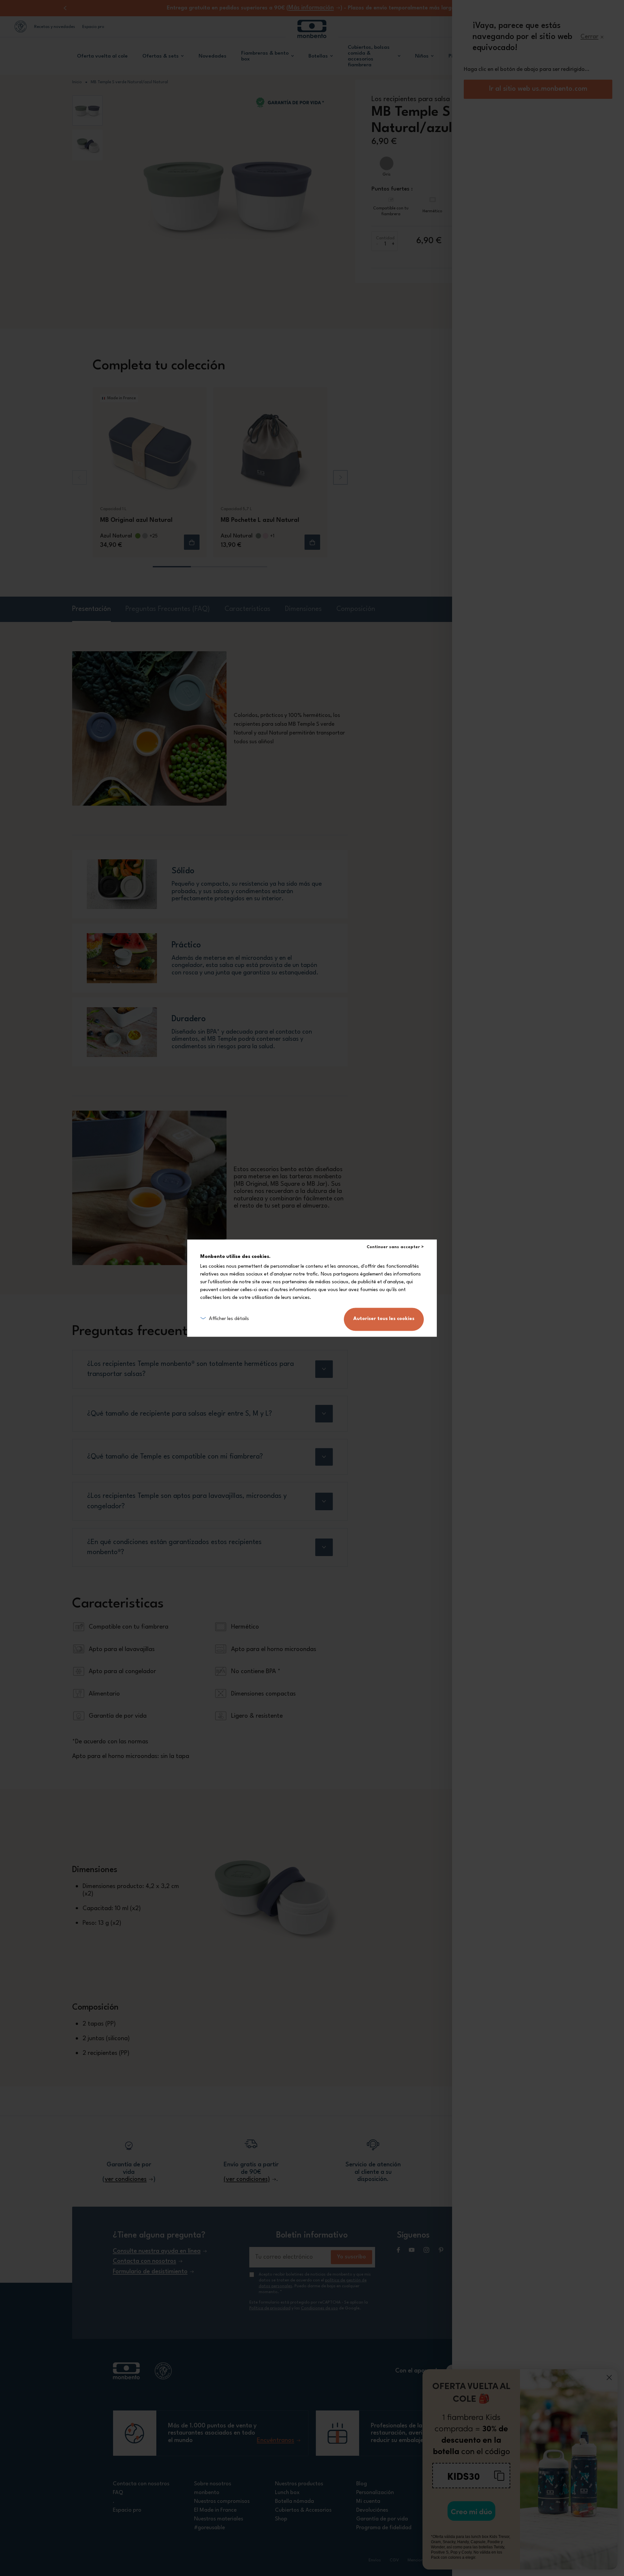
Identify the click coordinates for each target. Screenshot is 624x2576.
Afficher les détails (229, 1319)
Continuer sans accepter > (395, 1247)
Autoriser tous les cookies (384, 1319)
